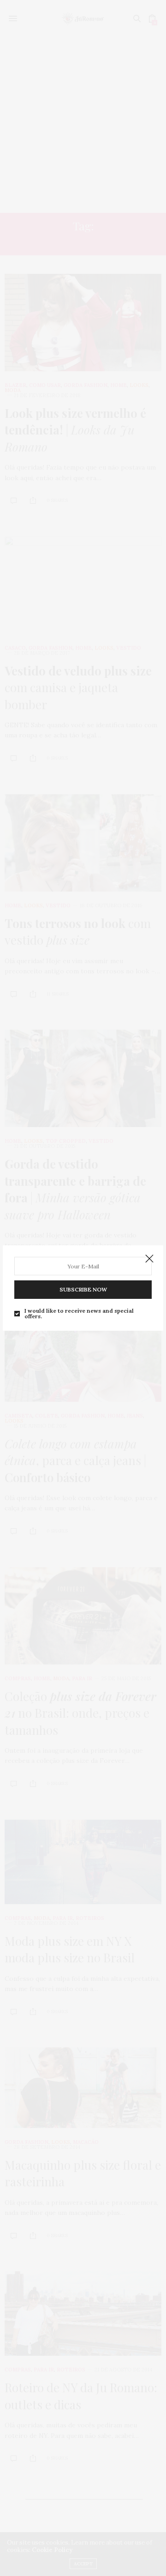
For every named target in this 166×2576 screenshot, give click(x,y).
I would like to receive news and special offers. (79, 1314)
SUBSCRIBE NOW (83, 1289)
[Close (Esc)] (149, 1259)
